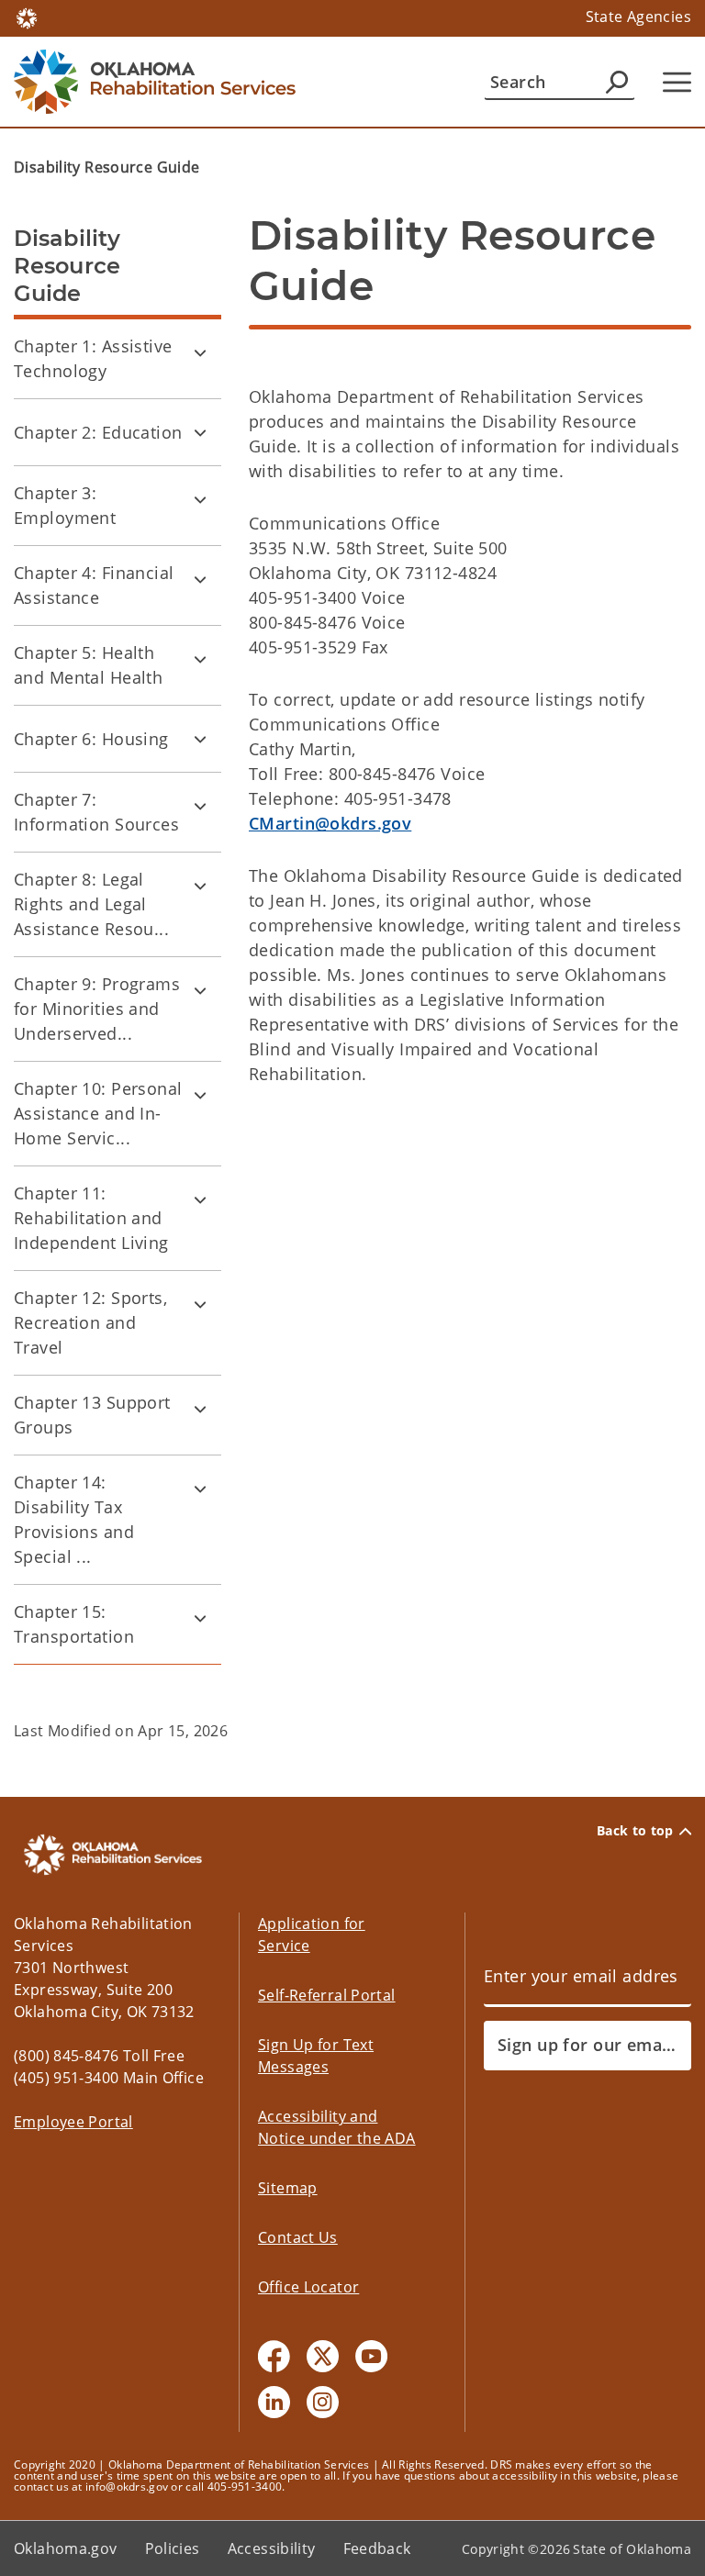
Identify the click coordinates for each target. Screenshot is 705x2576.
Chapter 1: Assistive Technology (93, 358)
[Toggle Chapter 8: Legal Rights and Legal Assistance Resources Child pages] (200, 886)
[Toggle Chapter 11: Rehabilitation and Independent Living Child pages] (200, 1199)
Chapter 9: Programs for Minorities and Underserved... (97, 1009)
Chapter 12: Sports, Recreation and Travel (90, 1322)
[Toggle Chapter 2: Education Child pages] (200, 432)
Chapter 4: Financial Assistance (94, 585)
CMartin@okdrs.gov (330, 823)
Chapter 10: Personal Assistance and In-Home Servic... (98, 1113)
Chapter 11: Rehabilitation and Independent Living (91, 1218)
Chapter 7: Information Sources (96, 812)
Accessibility (272, 2548)
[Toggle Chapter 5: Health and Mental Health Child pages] (200, 659)
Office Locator (308, 2287)
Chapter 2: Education (98, 432)
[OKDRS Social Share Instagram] (323, 2402)
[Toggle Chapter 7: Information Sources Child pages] (200, 806)
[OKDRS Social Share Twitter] (323, 2356)
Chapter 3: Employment (65, 505)
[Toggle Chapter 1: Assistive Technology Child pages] (200, 352)
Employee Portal (73, 2122)
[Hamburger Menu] (677, 82)
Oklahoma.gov (66, 2548)
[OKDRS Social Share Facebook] (274, 2356)
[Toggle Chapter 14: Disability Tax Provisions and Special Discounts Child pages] (200, 1489)
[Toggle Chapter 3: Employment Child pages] (200, 499)
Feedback (377, 2548)
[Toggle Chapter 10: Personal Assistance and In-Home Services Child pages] (200, 1095)
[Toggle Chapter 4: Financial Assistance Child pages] (200, 579)
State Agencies (638, 17)
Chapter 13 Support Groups (92, 1415)
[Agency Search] (617, 82)
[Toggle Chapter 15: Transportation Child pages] (200, 1618)
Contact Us (298, 2237)
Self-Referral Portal (327, 1995)
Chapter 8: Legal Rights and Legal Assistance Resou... (91, 904)
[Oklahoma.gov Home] (27, 17)
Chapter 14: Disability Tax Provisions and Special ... (74, 1519)
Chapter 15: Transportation (74, 1624)
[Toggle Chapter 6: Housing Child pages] (200, 739)
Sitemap (288, 2188)
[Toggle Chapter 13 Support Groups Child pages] (200, 1409)
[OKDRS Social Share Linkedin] (274, 2402)
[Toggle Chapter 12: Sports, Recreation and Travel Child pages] (200, 1304)
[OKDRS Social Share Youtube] (371, 2356)
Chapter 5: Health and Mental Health (88, 665)
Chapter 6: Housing (91, 739)
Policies (173, 2548)
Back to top (635, 1831)
